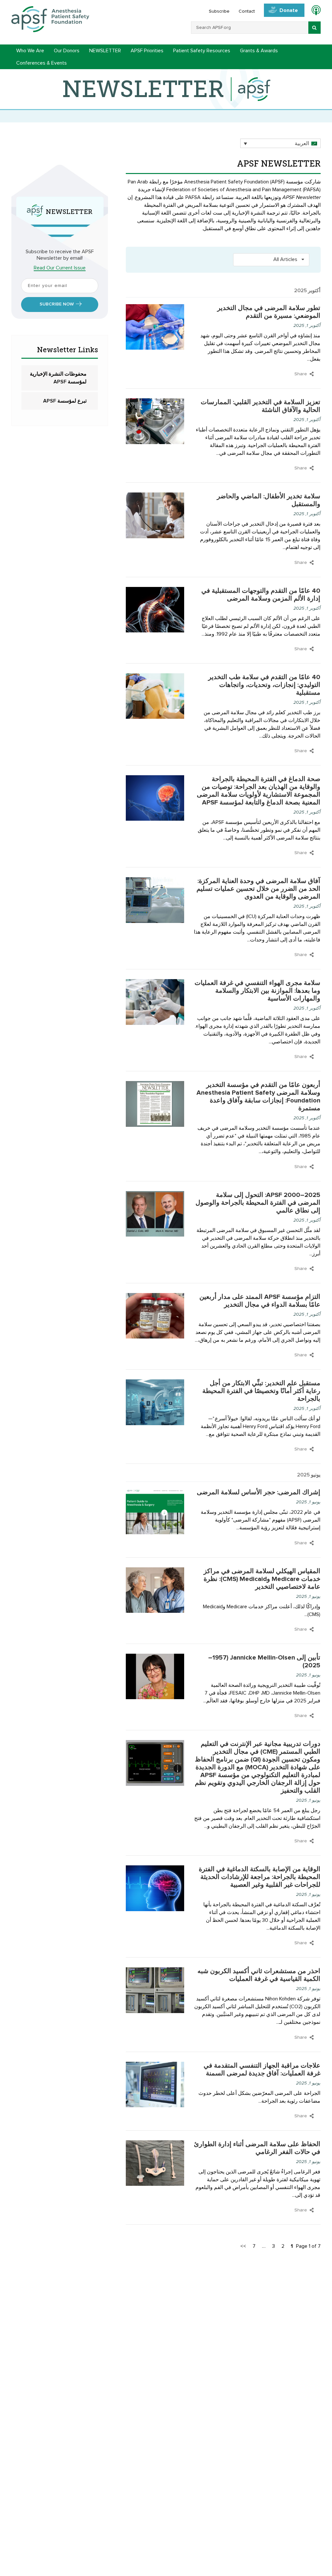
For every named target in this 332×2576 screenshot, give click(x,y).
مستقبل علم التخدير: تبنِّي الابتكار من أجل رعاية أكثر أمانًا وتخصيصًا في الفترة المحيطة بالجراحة (261, 1391)
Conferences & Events (41, 63)
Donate (289, 10)
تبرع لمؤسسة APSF (65, 401)
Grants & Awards (259, 51)
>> (243, 2246)
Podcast (313, 11)
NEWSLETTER (105, 51)
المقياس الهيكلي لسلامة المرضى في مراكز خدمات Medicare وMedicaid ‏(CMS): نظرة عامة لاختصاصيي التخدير (262, 1579)
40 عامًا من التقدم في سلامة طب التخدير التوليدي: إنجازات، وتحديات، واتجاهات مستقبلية (264, 685)
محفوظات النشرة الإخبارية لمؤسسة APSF (58, 378)
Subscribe (219, 11)
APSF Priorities (147, 51)
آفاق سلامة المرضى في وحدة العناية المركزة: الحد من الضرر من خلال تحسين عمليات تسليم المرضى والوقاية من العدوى (258, 889)
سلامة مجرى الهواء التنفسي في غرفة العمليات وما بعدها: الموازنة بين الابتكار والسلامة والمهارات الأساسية (257, 991)
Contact (247, 11)
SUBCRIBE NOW (57, 304)
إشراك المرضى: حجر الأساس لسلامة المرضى (259, 1492)
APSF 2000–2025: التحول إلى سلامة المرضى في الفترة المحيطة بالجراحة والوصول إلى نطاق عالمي (258, 1203)
